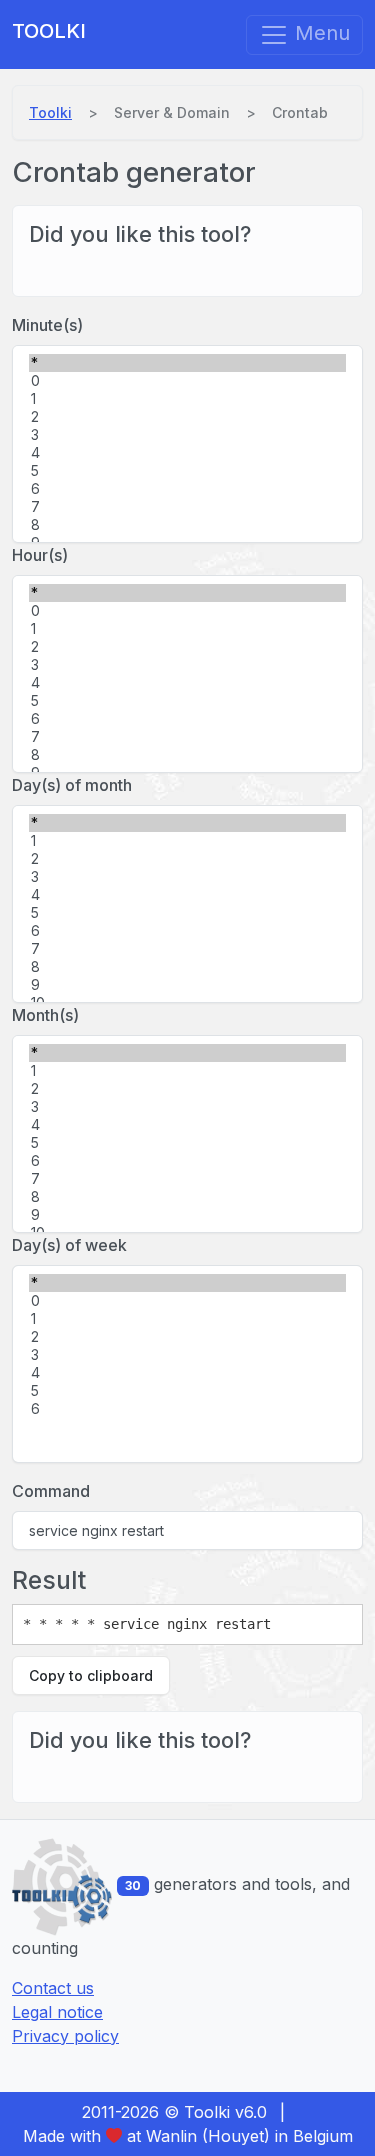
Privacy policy (65, 2036)
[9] (187, 985)
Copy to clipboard (91, 1675)
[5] (187, 471)
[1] (187, 399)
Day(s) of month (72, 785)
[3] (187, 435)
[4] (187, 453)
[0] (187, 381)
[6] (187, 489)
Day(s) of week (69, 1245)
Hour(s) (40, 555)
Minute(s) (47, 325)
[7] (187, 507)
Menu (319, 33)
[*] (187, 363)
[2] (187, 417)
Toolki (49, 31)
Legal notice (57, 2012)
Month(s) (45, 1015)
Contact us (53, 1988)
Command (51, 1491)
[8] (187, 525)
